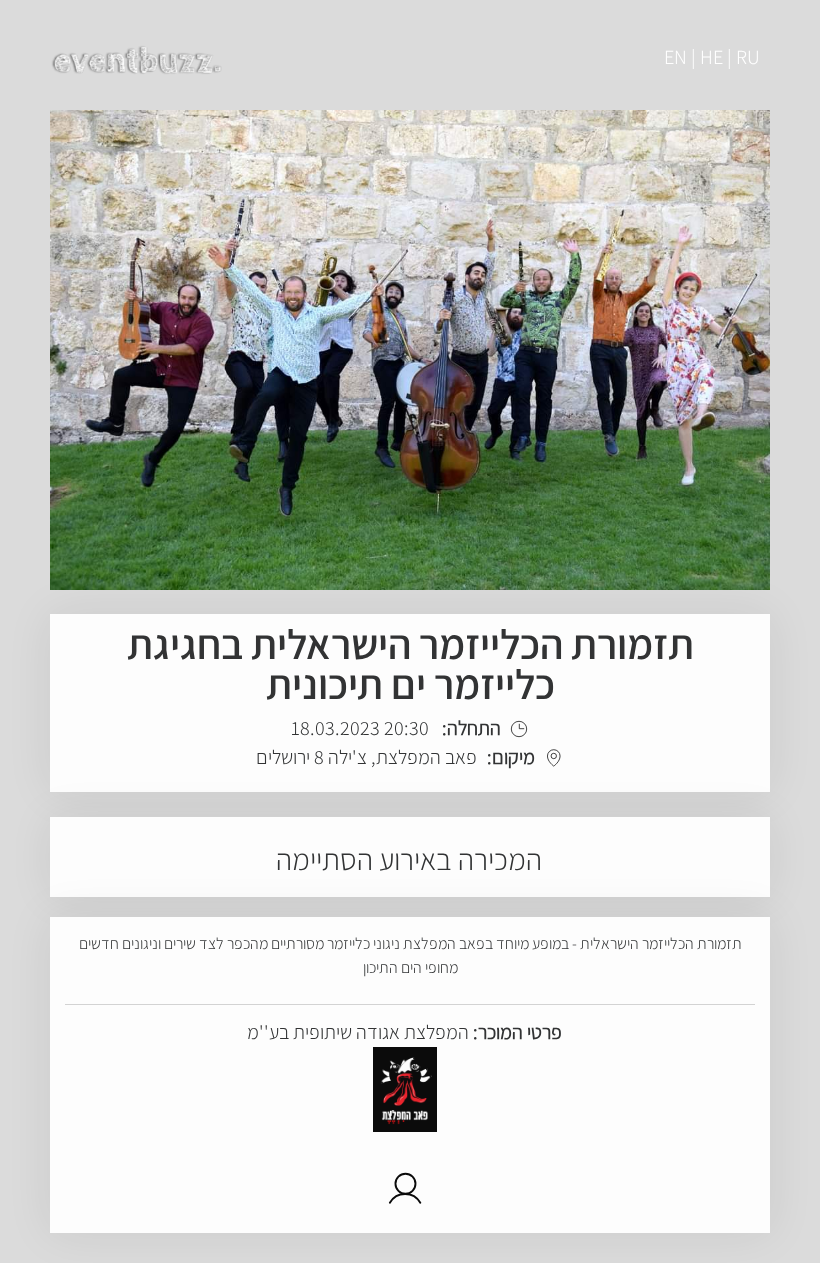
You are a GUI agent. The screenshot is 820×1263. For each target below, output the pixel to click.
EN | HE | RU (712, 57)
